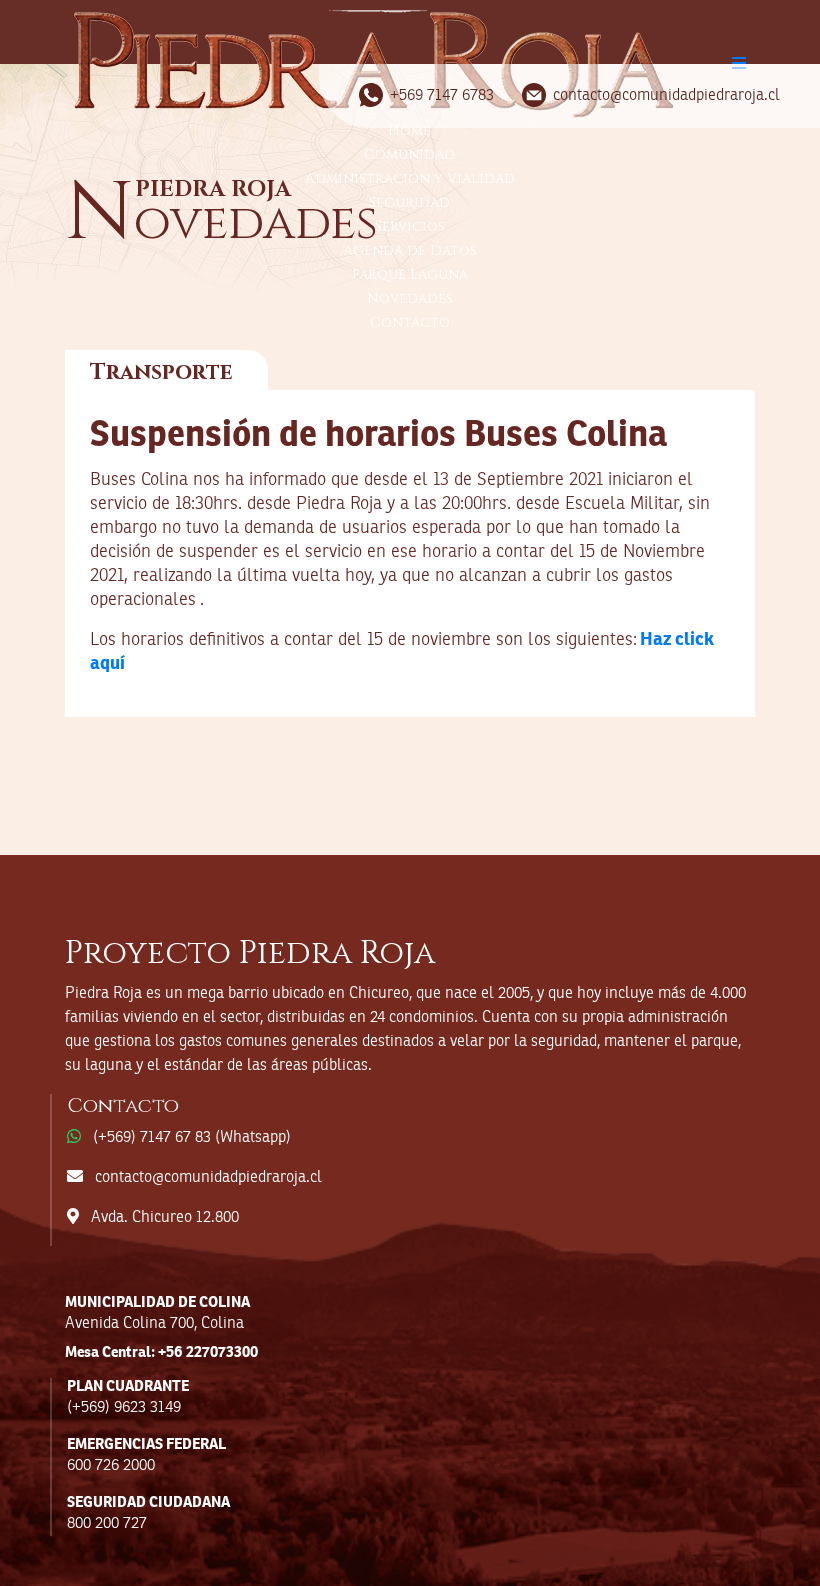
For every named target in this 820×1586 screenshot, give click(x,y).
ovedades (221, 222)
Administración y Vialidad (410, 178)
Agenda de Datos (410, 250)
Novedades (410, 298)
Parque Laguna (410, 274)
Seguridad (409, 202)
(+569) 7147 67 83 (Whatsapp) (192, 1138)
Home (409, 130)
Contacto (410, 322)
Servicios (410, 226)
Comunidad (409, 154)
